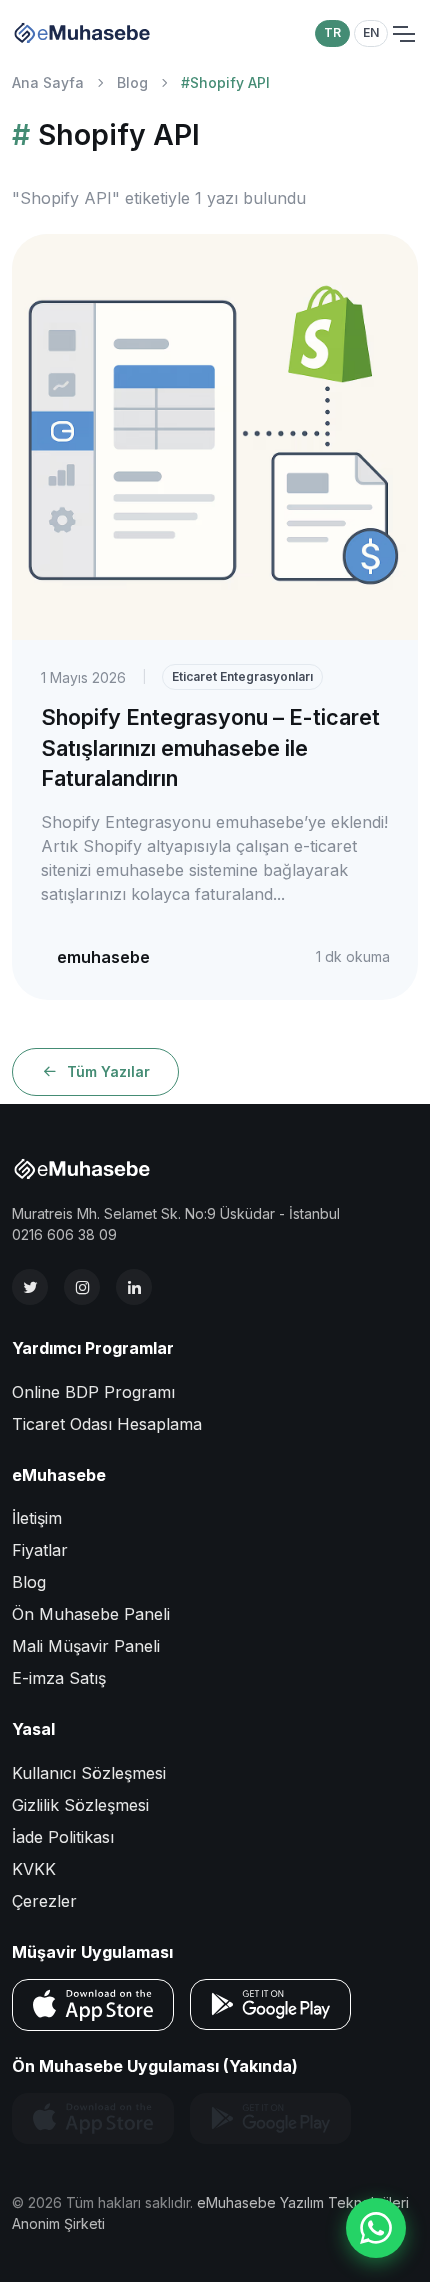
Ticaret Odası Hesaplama (107, 1424)
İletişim (37, 1518)
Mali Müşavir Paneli (86, 1646)
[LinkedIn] (134, 1287)
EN (371, 32)
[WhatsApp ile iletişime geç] (376, 2228)
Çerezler (44, 1901)
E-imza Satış (59, 1678)
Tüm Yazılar (108, 1071)
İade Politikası (63, 1837)
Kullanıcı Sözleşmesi (89, 1773)
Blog (132, 82)
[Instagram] (82, 1287)
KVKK (34, 1869)
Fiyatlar (40, 1550)
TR (332, 32)
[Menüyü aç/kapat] (403, 34)
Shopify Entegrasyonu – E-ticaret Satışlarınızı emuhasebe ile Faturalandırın (210, 747)
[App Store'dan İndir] (93, 2005)
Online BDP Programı (93, 1392)
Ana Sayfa (48, 82)
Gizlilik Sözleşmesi (80, 1805)
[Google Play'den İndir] (270, 2004)
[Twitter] (30, 1287)
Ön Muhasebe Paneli (91, 1614)
